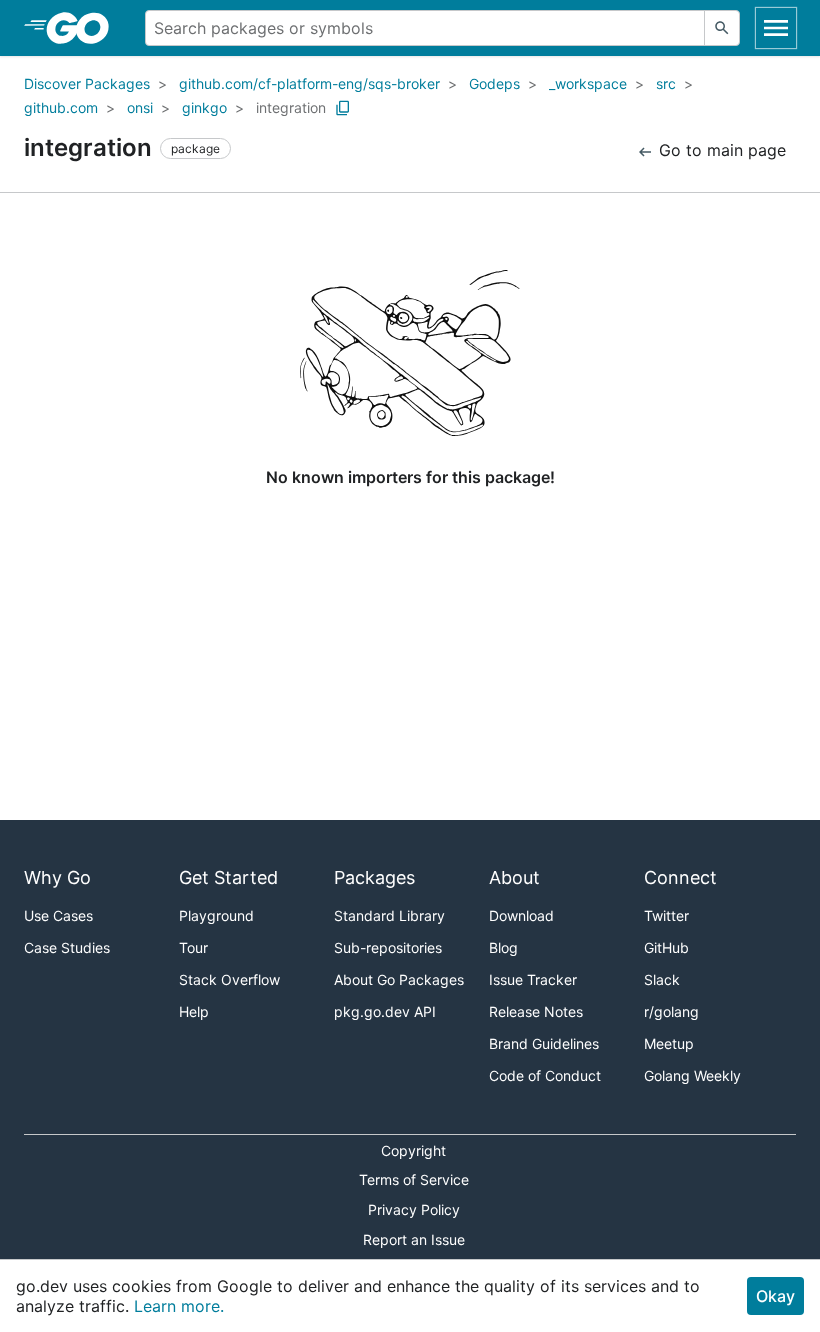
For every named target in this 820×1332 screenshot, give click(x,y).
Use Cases (58, 915)
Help (194, 1011)
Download (521, 915)
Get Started (228, 877)
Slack (662, 979)
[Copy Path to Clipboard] (343, 108)
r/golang (671, 1011)
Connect (680, 877)
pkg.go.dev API (385, 1011)
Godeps (494, 83)
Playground (216, 915)
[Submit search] (722, 28)
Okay (775, 1296)
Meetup (669, 1043)
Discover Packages (87, 83)
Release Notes (536, 1011)
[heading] (84, 28)
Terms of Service (414, 1179)
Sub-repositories (388, 947)
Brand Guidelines (544, 1043)
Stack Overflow (229, 979)
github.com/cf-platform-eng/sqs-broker (309, 83)
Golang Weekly (692, 1075)
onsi (140, 107)
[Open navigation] (776, 28)
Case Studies (67, 947)
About (514, 877)
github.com (61, 107)
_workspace (588, 83)
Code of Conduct (545, 1075)
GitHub (666, 947)
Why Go (57, 877)
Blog (503, 947)
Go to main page (720, 150)
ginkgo (204, 107)
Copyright (413, 1150)
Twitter (666, 915)
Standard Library (389, 915)
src (666, 83)
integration (291, 107)
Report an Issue (414, 1239)
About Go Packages (399, 979)
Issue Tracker (533, 979)
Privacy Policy (414, 1209)
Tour (193, 947)
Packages (374, 877)
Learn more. (179, 1306)
